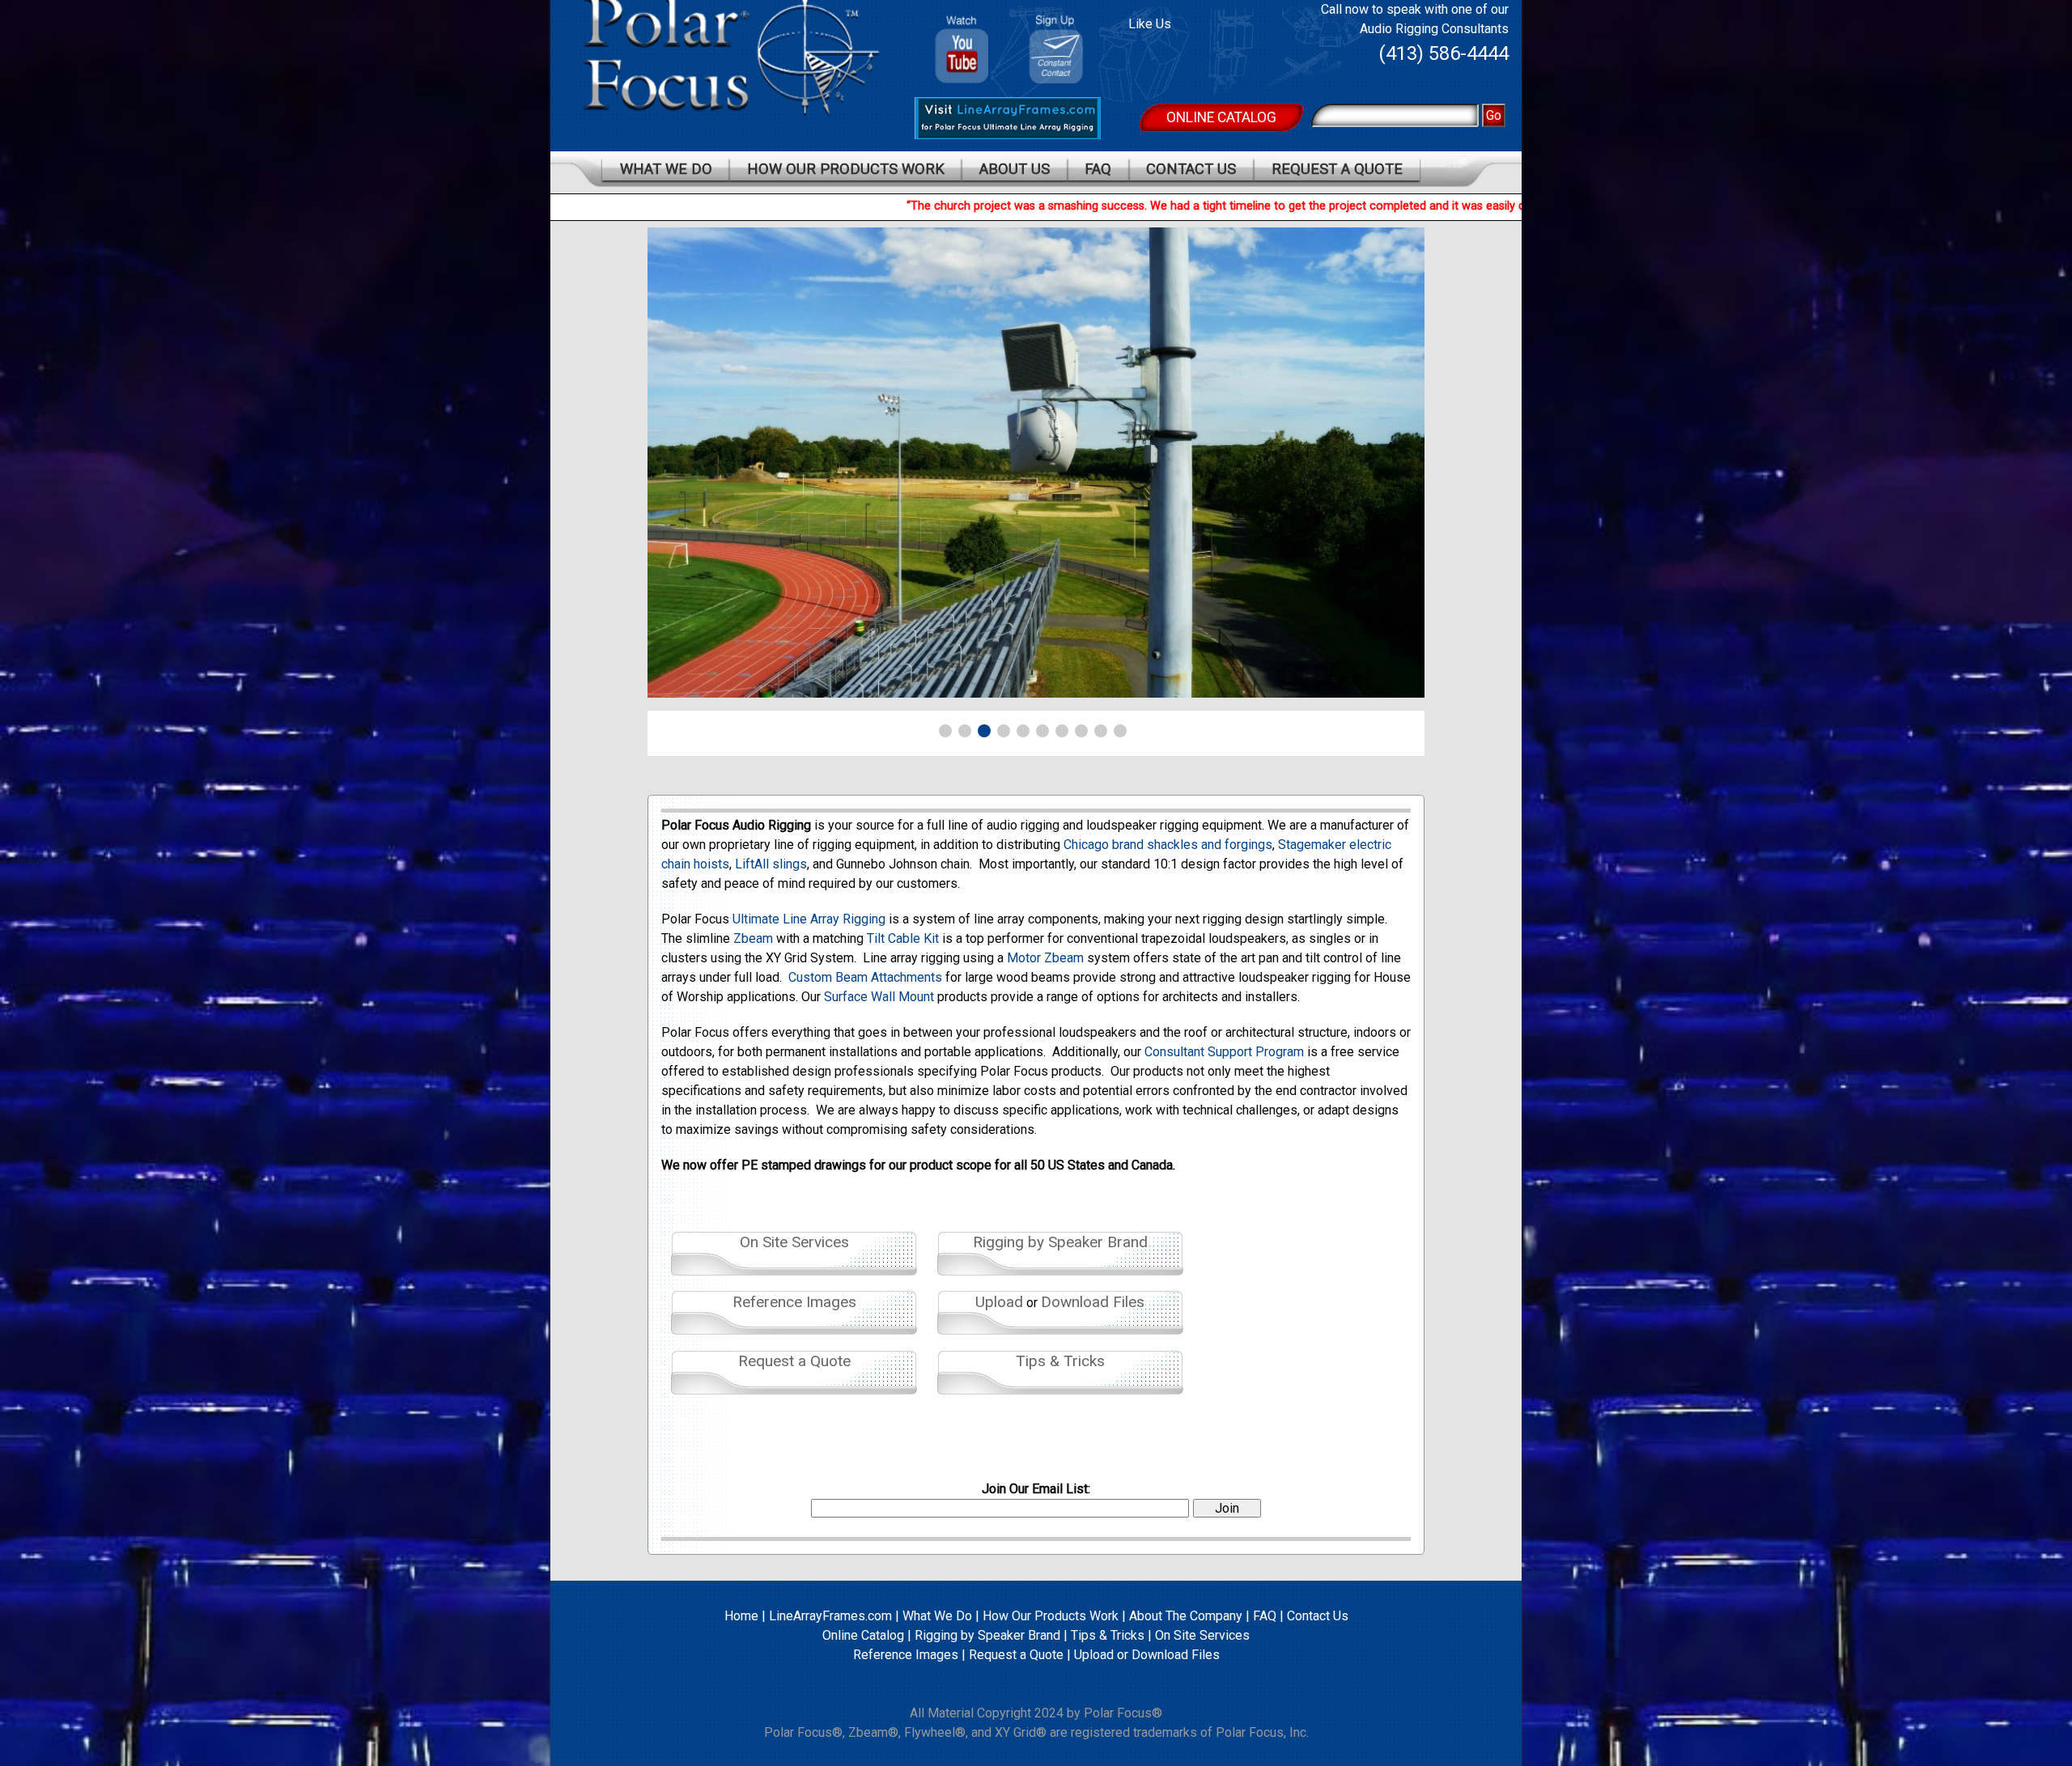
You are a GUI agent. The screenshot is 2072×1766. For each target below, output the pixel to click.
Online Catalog (1221, 117)
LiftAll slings (771, 864)
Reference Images (794, 1302)
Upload (999, 1302)
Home (741, 1616)
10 (1120, 731)
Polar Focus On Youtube (962, 43)
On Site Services (794, 1242)
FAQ (1098, 169)
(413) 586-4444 (1444, 53)
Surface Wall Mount (879, 997)
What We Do (666, 169)
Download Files (1093, 1302)
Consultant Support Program (1224, 1052)
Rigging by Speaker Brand (1060, 1242)
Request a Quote (1337, 169)
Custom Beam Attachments (865, 977)
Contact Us (1191, 169)
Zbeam (753, 938)
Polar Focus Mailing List (1062, 53)
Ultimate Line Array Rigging (809, 919)
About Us (1015, 169)
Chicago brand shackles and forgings (1168, 845)
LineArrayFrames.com (830, 1616)
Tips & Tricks (1060, 1361)
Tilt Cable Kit (903, 938)
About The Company (1186, 1616)
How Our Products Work (846, 169)
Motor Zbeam (1045, 958)
